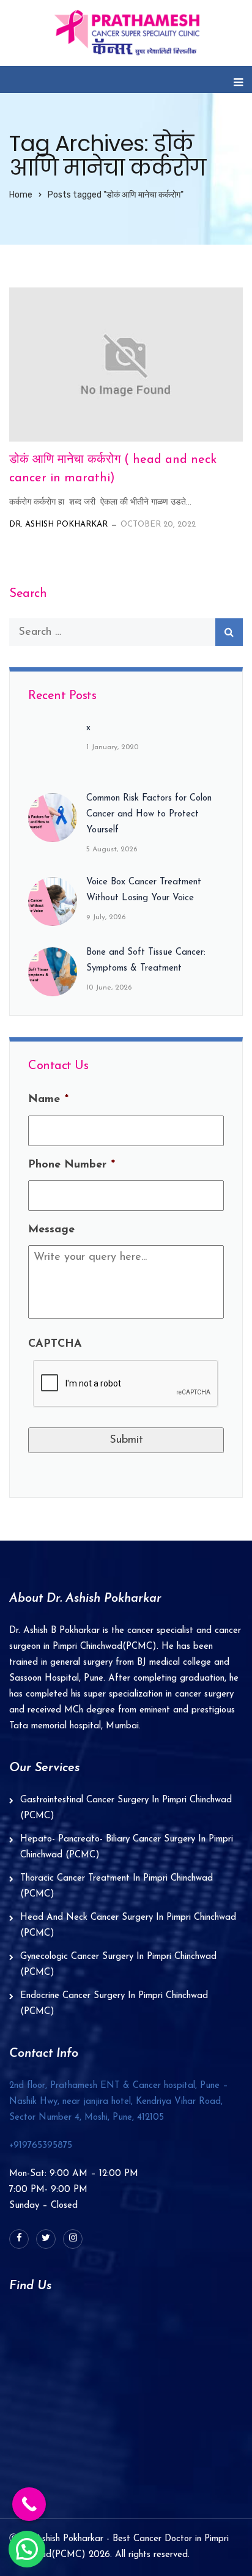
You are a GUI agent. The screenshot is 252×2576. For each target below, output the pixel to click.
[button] (27, 2549)
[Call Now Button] (29, 2504)
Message (51, 1230)
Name (48, 1100)
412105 (119, 2102)
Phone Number (72, 1165)
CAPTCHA (55, 1344)
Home (21, 195)
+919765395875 (41, 2146)
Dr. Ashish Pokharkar (58, 524)
